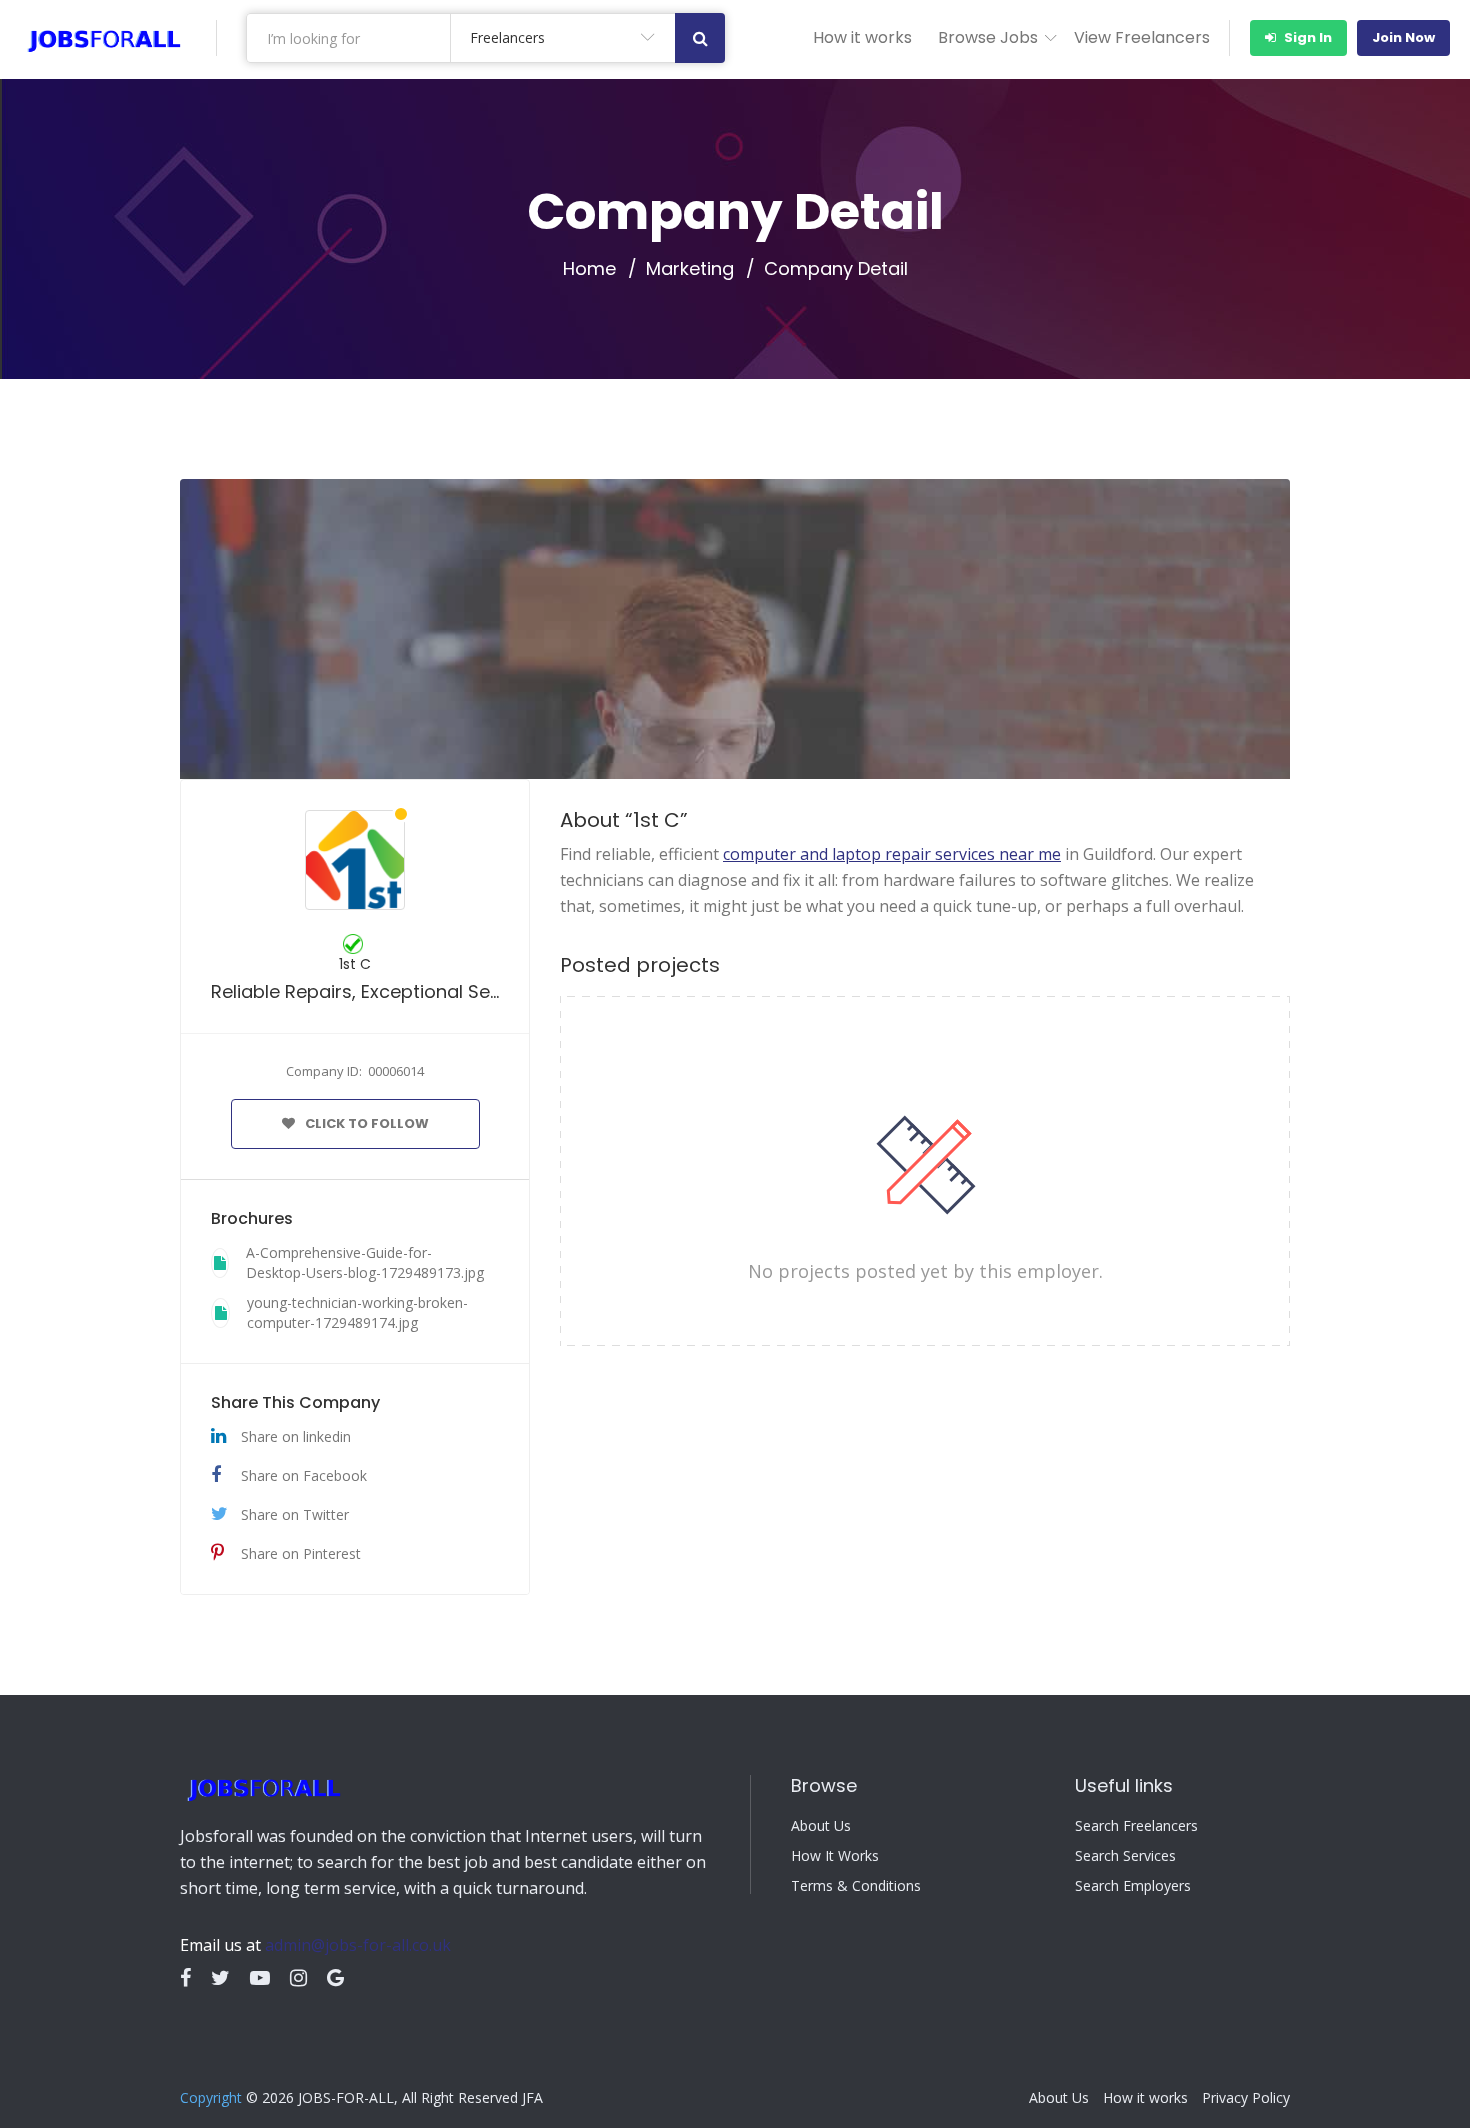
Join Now (1403, 37)
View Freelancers (1142, 37)
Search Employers (1133, 1886)
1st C (355, 964)
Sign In (1306, 37)
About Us (821, 1826)
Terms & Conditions (856, 1886)
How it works (862, 37)
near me (892, 854)
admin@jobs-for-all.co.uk (358, 1945)
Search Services (1125, 1856)
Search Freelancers (1136, 1826)
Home (589, 269)
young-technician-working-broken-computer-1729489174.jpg (357, 1312)
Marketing (690, 269)
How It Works (835, 1856)
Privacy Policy (1246, 2098)
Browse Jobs (988, 37)
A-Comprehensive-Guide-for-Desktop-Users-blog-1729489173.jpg (365, 1262)
